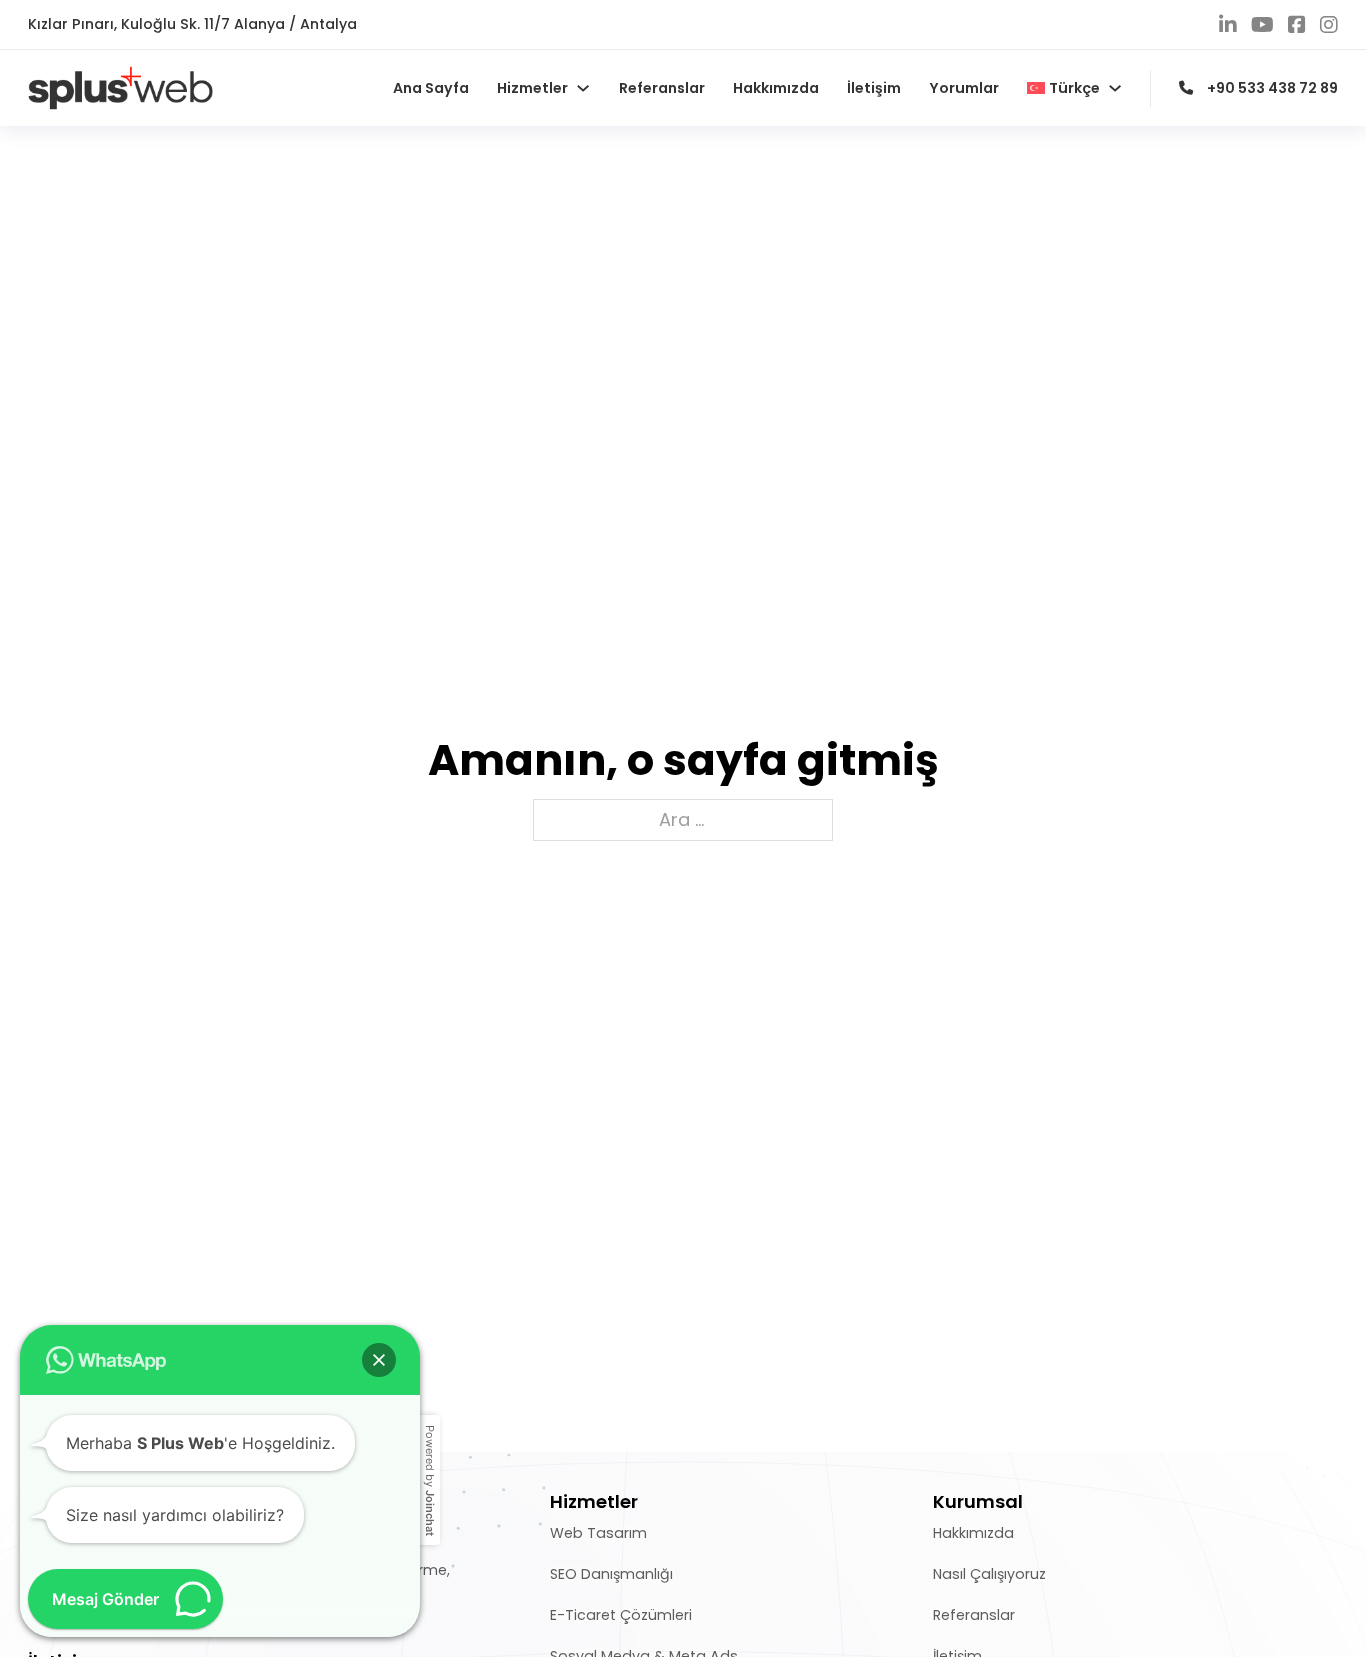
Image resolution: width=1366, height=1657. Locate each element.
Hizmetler (532, 88)
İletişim (874, 88)
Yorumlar (964, 88)
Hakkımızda (776, 88)
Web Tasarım (598, 1533)
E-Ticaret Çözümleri (621, 1615)
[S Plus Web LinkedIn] (1228, 25)
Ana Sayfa (431, 88)
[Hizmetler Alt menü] (583, 88)
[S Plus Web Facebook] (1297, 25)
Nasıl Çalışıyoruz (989, 1574)
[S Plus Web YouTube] (1262, 25)
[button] (379, 1360)
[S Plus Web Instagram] (1329, 25)
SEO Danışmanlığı (611, 1574)
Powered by (430, 1480)
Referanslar (662, 88)
